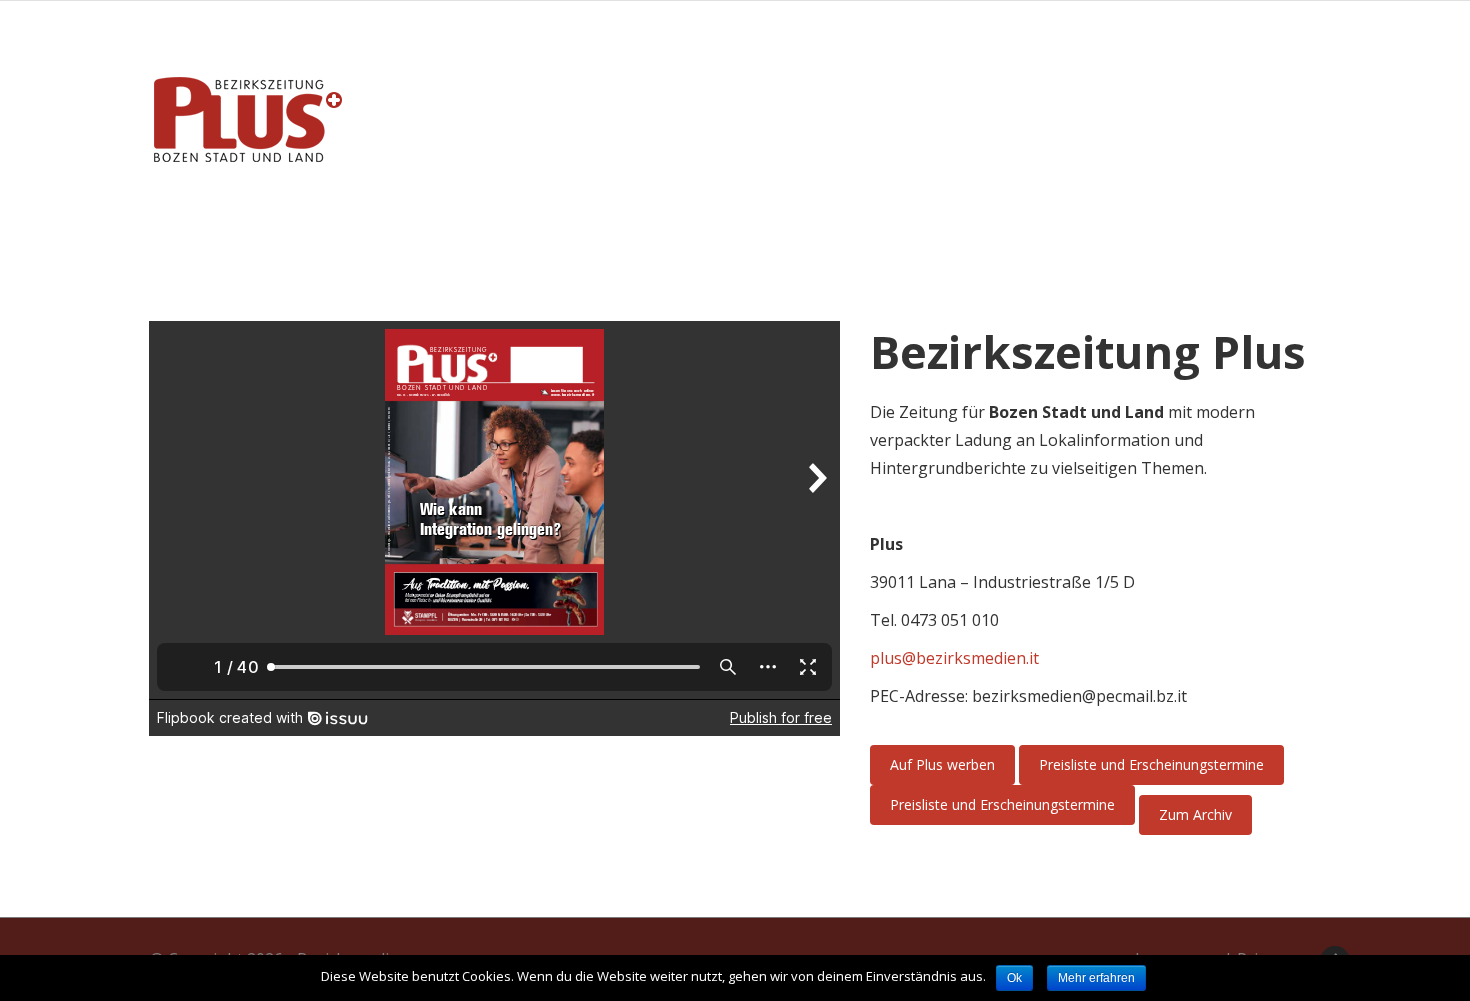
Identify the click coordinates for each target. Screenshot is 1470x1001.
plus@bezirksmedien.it (954, 658)
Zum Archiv (1195, 814)
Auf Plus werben (942, 764)
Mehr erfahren (1096, 978)
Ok (1014, 978)
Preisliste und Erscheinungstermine (1151, 764)
